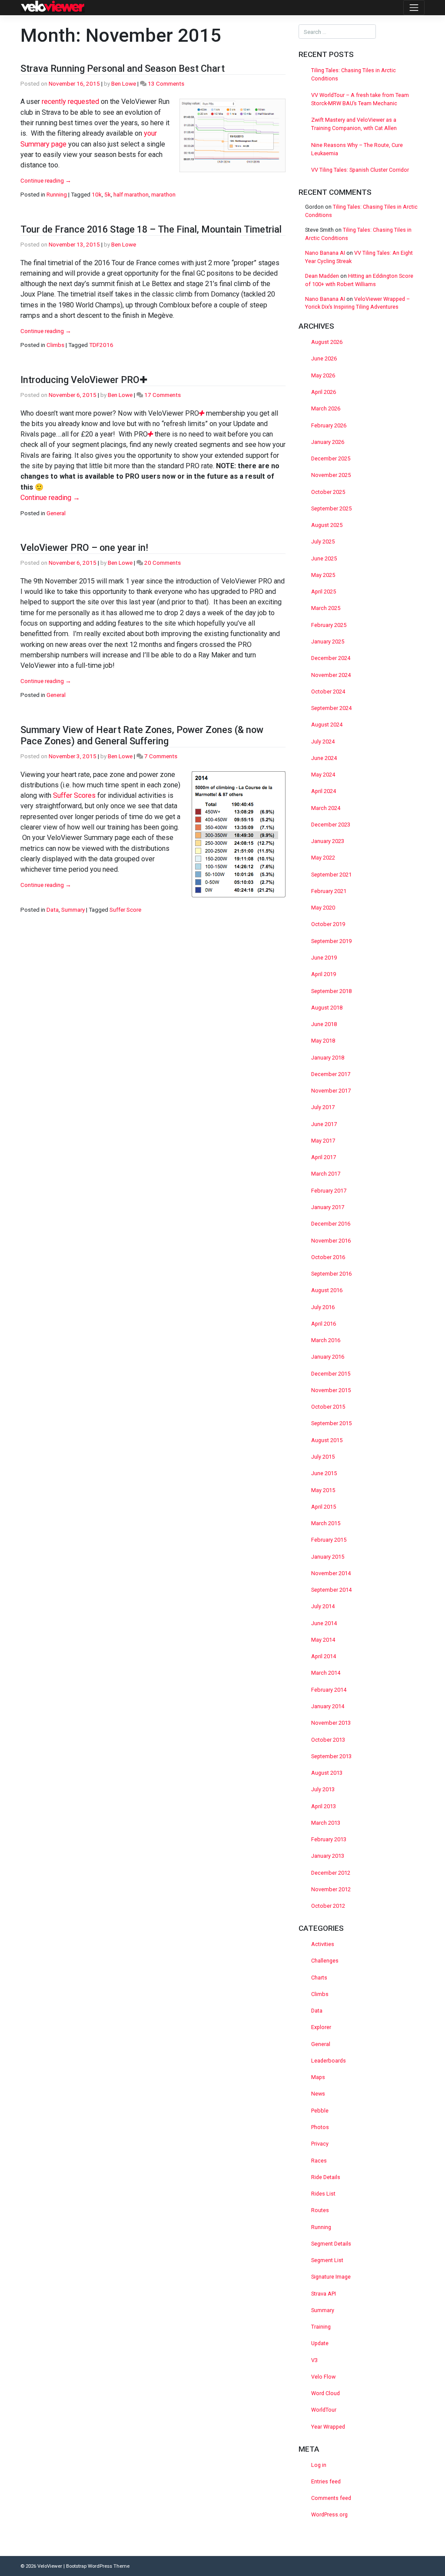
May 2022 (323, 858)
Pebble (320, 2111)
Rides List (323, 2194)
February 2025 (329, 625)
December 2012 (331, 1873)
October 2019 (328, 924)
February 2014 (329, 1690)
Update (320, 2343)
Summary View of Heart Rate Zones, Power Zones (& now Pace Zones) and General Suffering (142, 735)
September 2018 (331, 991)
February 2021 (329, 891)
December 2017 (331, 1074)
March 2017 (326, 1174)
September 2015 (331, 1423)
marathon (163, 194)
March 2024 (326, 808)
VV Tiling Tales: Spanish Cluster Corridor (361, 170)
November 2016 (331, 1241)
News (318, 2094)
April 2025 (324, 592)
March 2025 (326, 608)
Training (321, 2327)
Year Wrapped (328, 2427)
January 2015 (328, 1557)
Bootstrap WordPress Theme (98, 2566)
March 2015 (326, 1523)
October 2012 (328, 1906)
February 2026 (329, 425)
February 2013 (329, 1839)
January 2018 (328, 1058)
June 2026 (324, 358)
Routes (320, 2210)
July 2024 (323, 741)
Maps (318, 2077)
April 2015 (324, 1507)
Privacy (320, 2144)
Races (319, 2161)
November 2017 (331, 1091)
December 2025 (331, 458)
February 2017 (329, 1191)
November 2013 (331, 1723)
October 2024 (328, 691)
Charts (319, 1978)
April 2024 (324, 791)
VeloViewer (50, 2566)
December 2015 (331, 1374)
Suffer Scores (74, 795)
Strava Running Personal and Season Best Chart (123, 68)
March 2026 (326, 408)
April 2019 (324, 974)
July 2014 (323, 1606)
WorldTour (324, 2410)
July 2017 (323, 1107)
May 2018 (323, 1041)
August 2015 (327, 1440)
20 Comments (163, 563)
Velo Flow (323, 2377)
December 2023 (331, 825)
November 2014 (331, 1573)
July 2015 (323, 1457)
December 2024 (331, 658)
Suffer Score (125, 910)
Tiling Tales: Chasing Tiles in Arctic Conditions (354, 74)
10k (97, 194)
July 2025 (323, 542)
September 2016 (331, 1274)
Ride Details (326, 2177)
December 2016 (331, 1224)
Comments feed (331, 2498)
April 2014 (324, 1656)
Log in (319, 2465)
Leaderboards (329, 2061)
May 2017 (323, 1141)
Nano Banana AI (325, 253)
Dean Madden (322, 276)
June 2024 (324, 758)
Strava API (324, 2294)
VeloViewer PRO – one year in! (84, 548)
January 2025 (328, 642)
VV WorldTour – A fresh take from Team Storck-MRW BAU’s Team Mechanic (360, 99)
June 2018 (324, 1024)
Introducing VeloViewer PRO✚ (84, 380)
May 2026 (323, 375)
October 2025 (328, 492)
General (56, 513)
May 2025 (323, 575)
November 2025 (331, 475)
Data (53, 910)
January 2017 (328, 1207)
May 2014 (323, 1640)
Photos (320, 2127)
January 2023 (328, 841)
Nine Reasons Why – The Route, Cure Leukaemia (357, 149)
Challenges (325, 1961)
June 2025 (324, 558)
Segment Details (331, 2244)
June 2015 (324, 1473)
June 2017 (324, 1124)
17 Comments (163, 395)
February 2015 (329, 1540)
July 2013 (323, 1789)
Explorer (321, 2027)
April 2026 (324, 392)
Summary (73, 910)
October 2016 (328, 1257)
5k (108, 194)
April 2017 (324, 1157)
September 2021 (331, 875)
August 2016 (327, 1290)
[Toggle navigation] (414, 8)
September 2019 (331, 941)
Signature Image (331, 2277)
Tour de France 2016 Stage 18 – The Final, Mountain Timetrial (151, 229)
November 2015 (331, 1390)
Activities (323, 1944)
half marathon (131, 194)
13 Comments (166, 83)
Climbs (55, 345)
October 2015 (328, 1407)
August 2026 (327, 342)
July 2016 (323, 1307)
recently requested (70, 102)
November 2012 (331, 1889)
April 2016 (324, 1324)
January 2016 (328, 1357)
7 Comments (161, 756)
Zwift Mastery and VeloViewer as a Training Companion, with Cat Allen (354, 124)
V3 (314, 2360)
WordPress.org (329, 2514)
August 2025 (327, 525)
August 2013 (327, 1773)
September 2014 (331, 1590)
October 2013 (328, 1740)
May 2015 (323, 1490)
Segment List (327, 2260)
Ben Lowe (124, 83)
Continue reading (46, 180)
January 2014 (328, 1706)
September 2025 (331, 508)
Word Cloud (325, 2393)
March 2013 (326, 1823)
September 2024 (331, 708)
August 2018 (327, 1008)
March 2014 (326, 1673)
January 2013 (328, 1856)
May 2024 (323, 775)
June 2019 (324, 958)
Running (57, 194)
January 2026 (328, 442)
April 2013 (324, 1806)
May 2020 (323, 908)
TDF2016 (101, 345)
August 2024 (327, 725)
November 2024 (331, 675)
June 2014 (324, 1623)
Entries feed (326, 2481)
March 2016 (326, 1340)
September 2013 (331, 1756)
